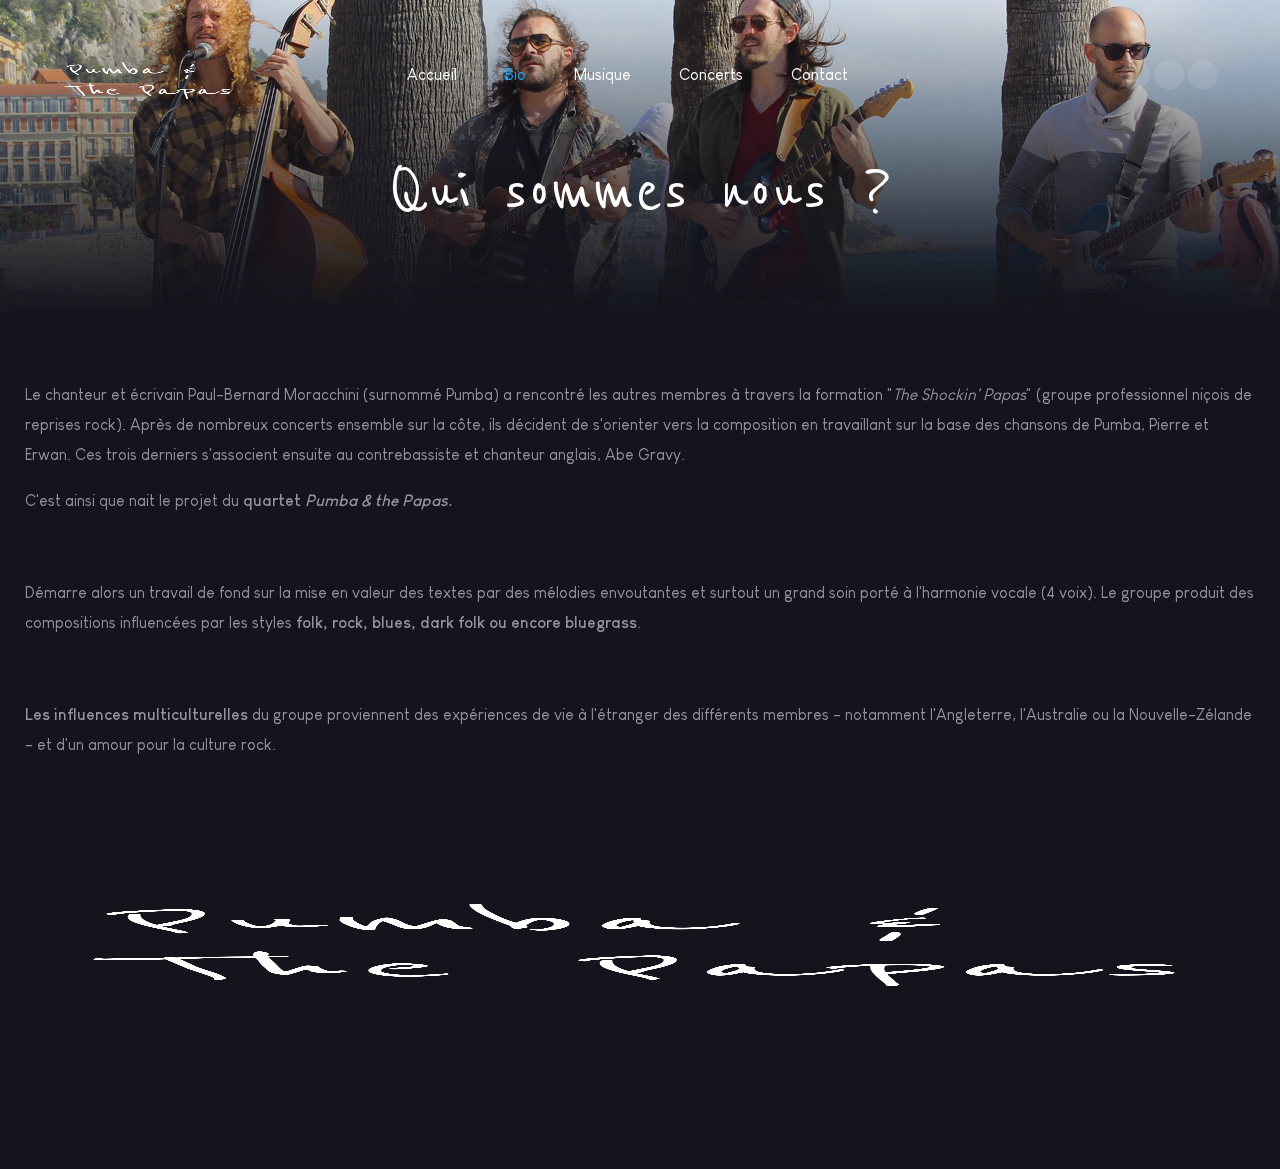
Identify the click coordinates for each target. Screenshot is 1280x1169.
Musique (602, 74)
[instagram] (1169, 75)
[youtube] (1203, 75)
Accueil (432, 74)
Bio (515, 74)
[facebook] (1135, 75)
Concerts (711, 74)
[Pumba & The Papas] (148, 78)
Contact (819, 74)
